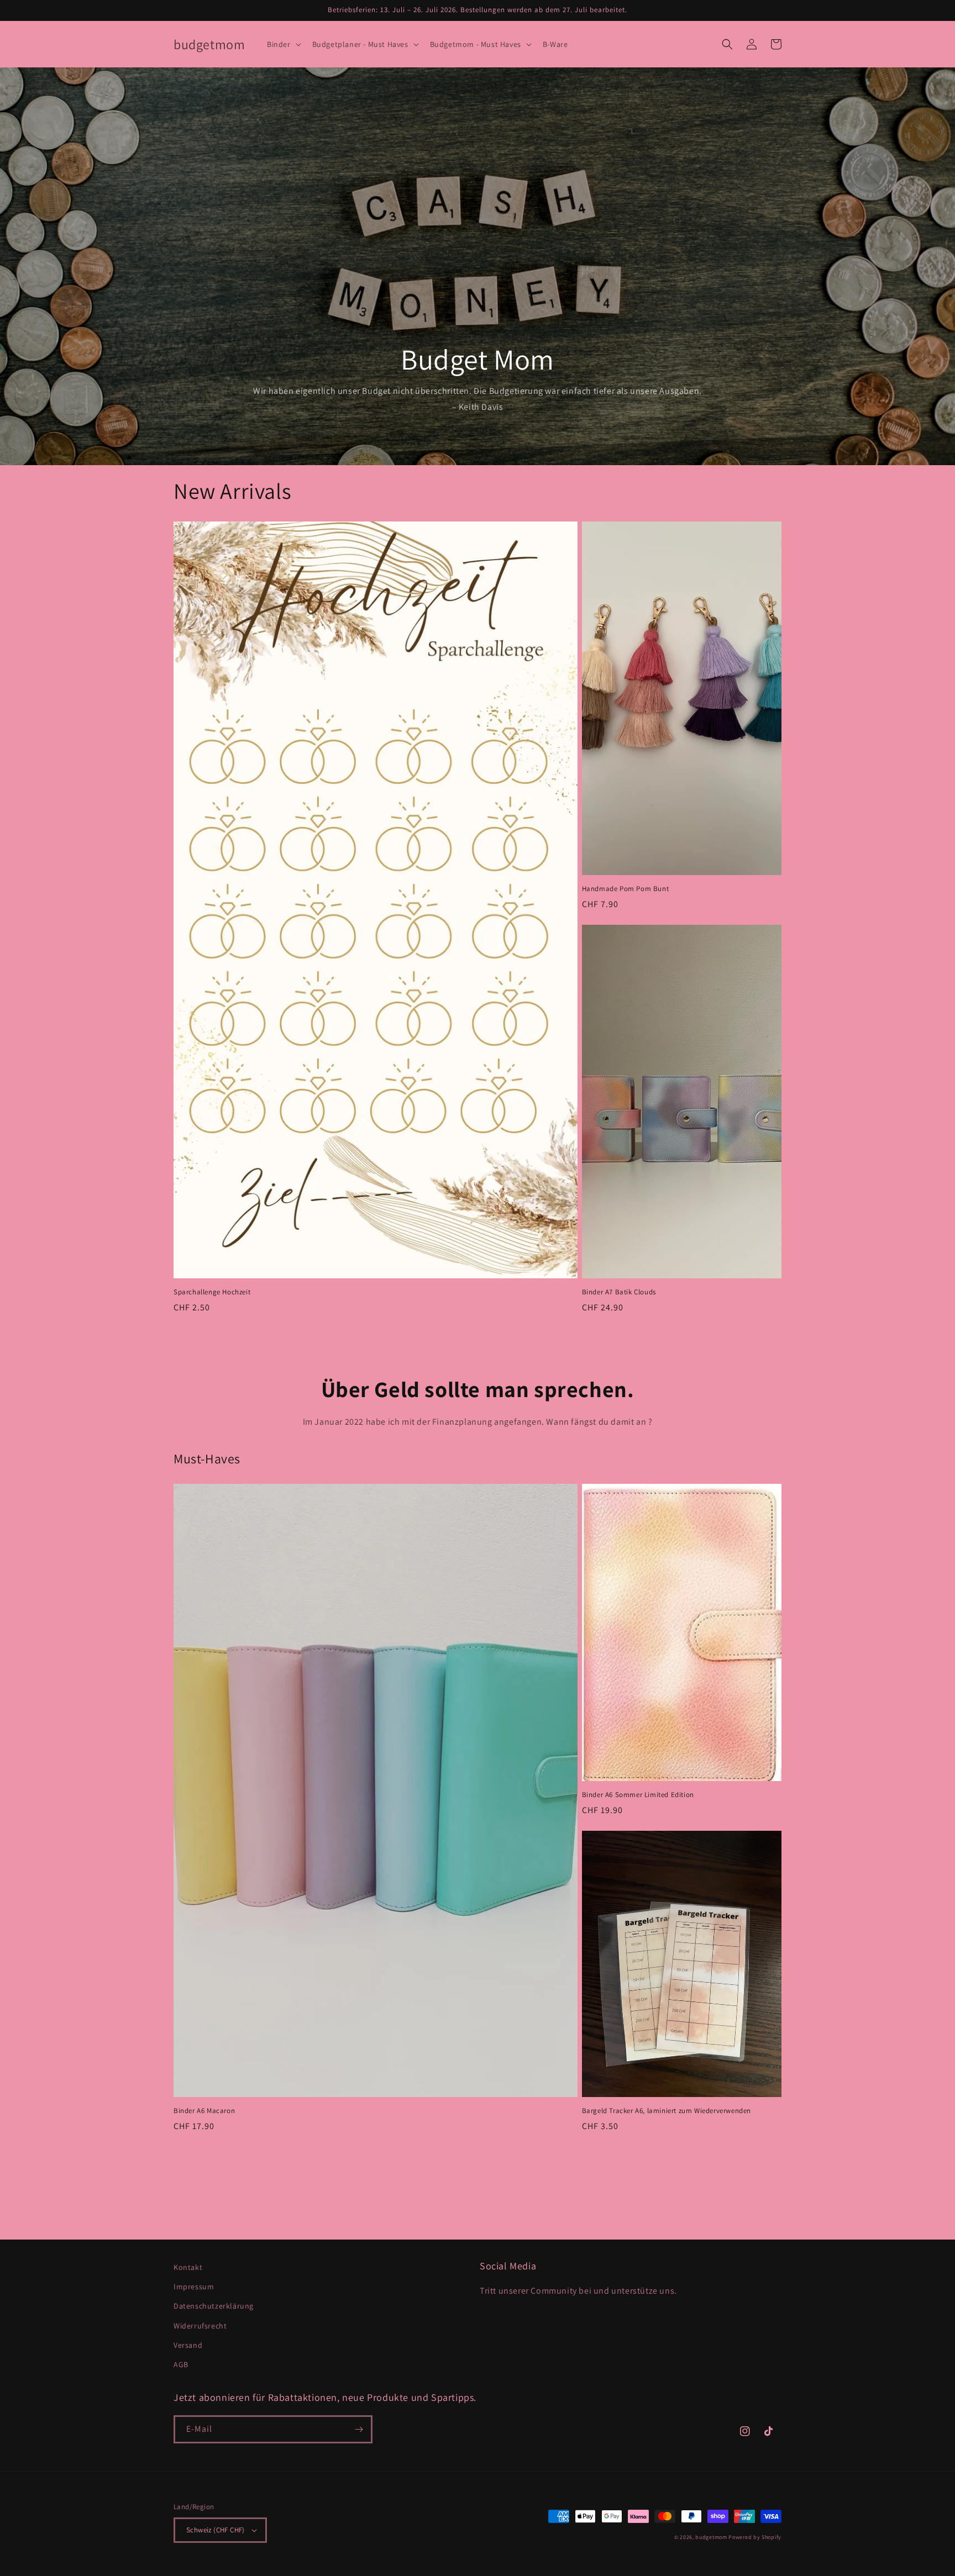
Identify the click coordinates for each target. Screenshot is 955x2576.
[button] (283, 44)
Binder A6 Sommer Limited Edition (638, 1795)
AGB (181, 2364)
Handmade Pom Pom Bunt (626, 889)
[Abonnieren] (359, 2429)
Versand (188, 2345)
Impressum (194, 2287)
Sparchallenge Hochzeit (212, 1292)
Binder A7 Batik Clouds (619, 1292)
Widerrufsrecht (200, 2326)
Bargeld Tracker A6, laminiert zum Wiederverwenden (667, 2111)
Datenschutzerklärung (214, 2306)
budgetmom (711, 2537)
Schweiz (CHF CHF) (216, 2530)
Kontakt (188, 2267)
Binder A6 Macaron (204, 2111)
